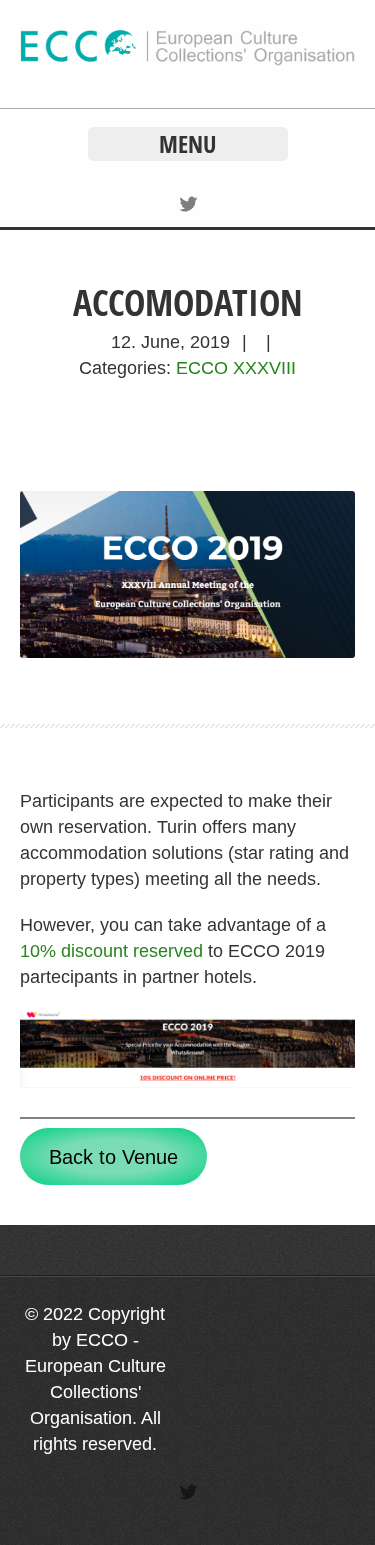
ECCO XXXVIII (236, 368)
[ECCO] (187, 60)
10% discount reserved (111, 951)
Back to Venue (113, 1157)
